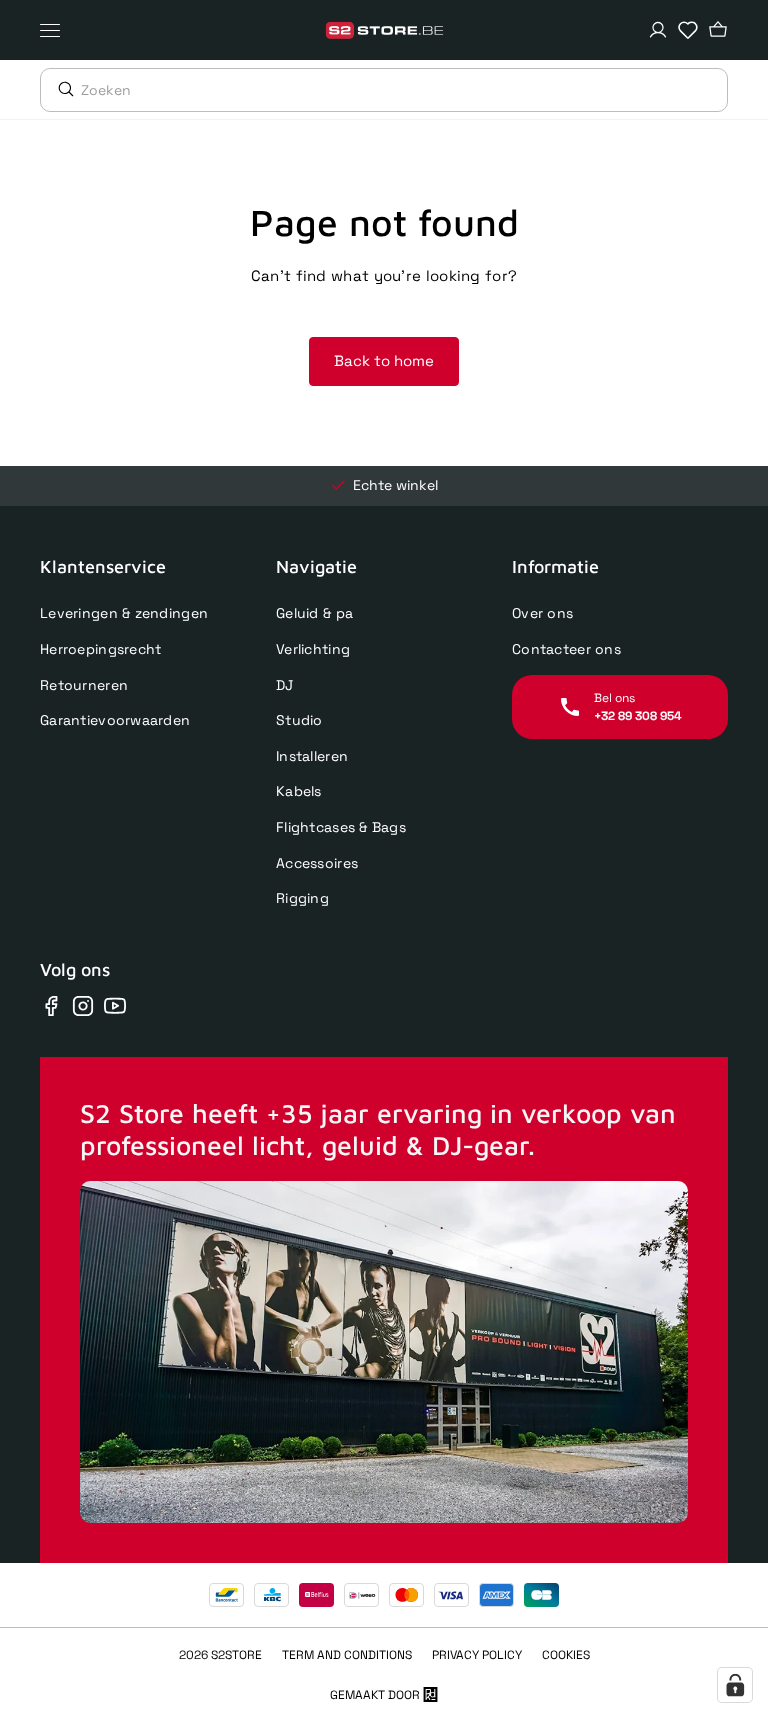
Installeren (312, 756)
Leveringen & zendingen (124, 613)
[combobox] (404, 90)
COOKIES (566, 1655)
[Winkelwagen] (718, 30)
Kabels (299, 791)
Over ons (542, 613)
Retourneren (84, 685)
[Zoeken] (61, 89)
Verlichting (313, 649)
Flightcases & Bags (341, 827)
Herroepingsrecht (100, 649)
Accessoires (317, 863)
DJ (285, 685)
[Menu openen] (55, 30)
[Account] (658, 30)
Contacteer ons (566, 649)
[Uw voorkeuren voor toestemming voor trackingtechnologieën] (735, 1685)
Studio (299, 720)
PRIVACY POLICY (477, 1655)
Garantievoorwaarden (115, 720)
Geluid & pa (314, 613)
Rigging (302, 898)
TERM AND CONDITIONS (347, 1655)
